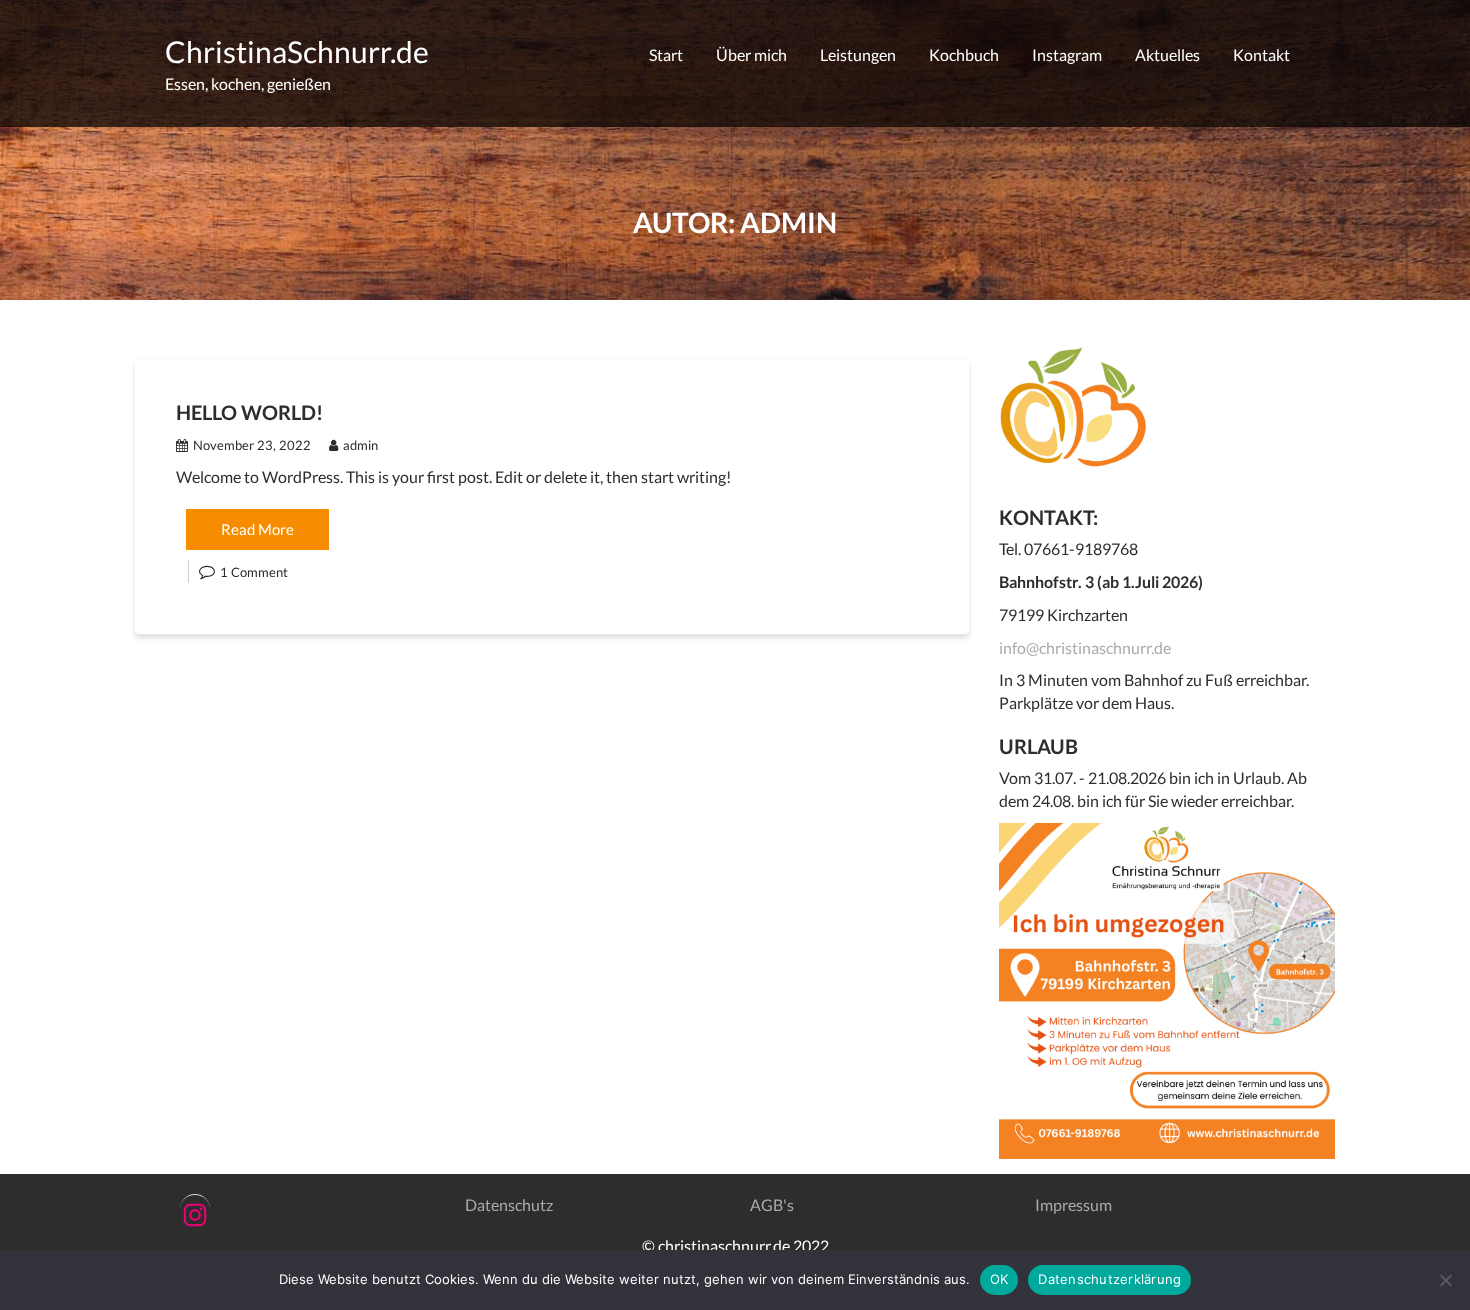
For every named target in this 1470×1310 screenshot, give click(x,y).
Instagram (1067, 54)
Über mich (751, 54)
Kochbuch (964, 54)
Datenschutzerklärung (1109, 1279)
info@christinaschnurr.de (1085, 647)
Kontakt (1261, 54)
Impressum (1073, 1204)
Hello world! (249, 412)
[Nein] (1445, 1280)
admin (360, 445)
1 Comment (254, 572)
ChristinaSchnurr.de (297, 51)
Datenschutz (509, 1204)
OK (999, 1279)
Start (666, 54)
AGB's (772, 1204)
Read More (257, 529)
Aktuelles (1167, 54)
